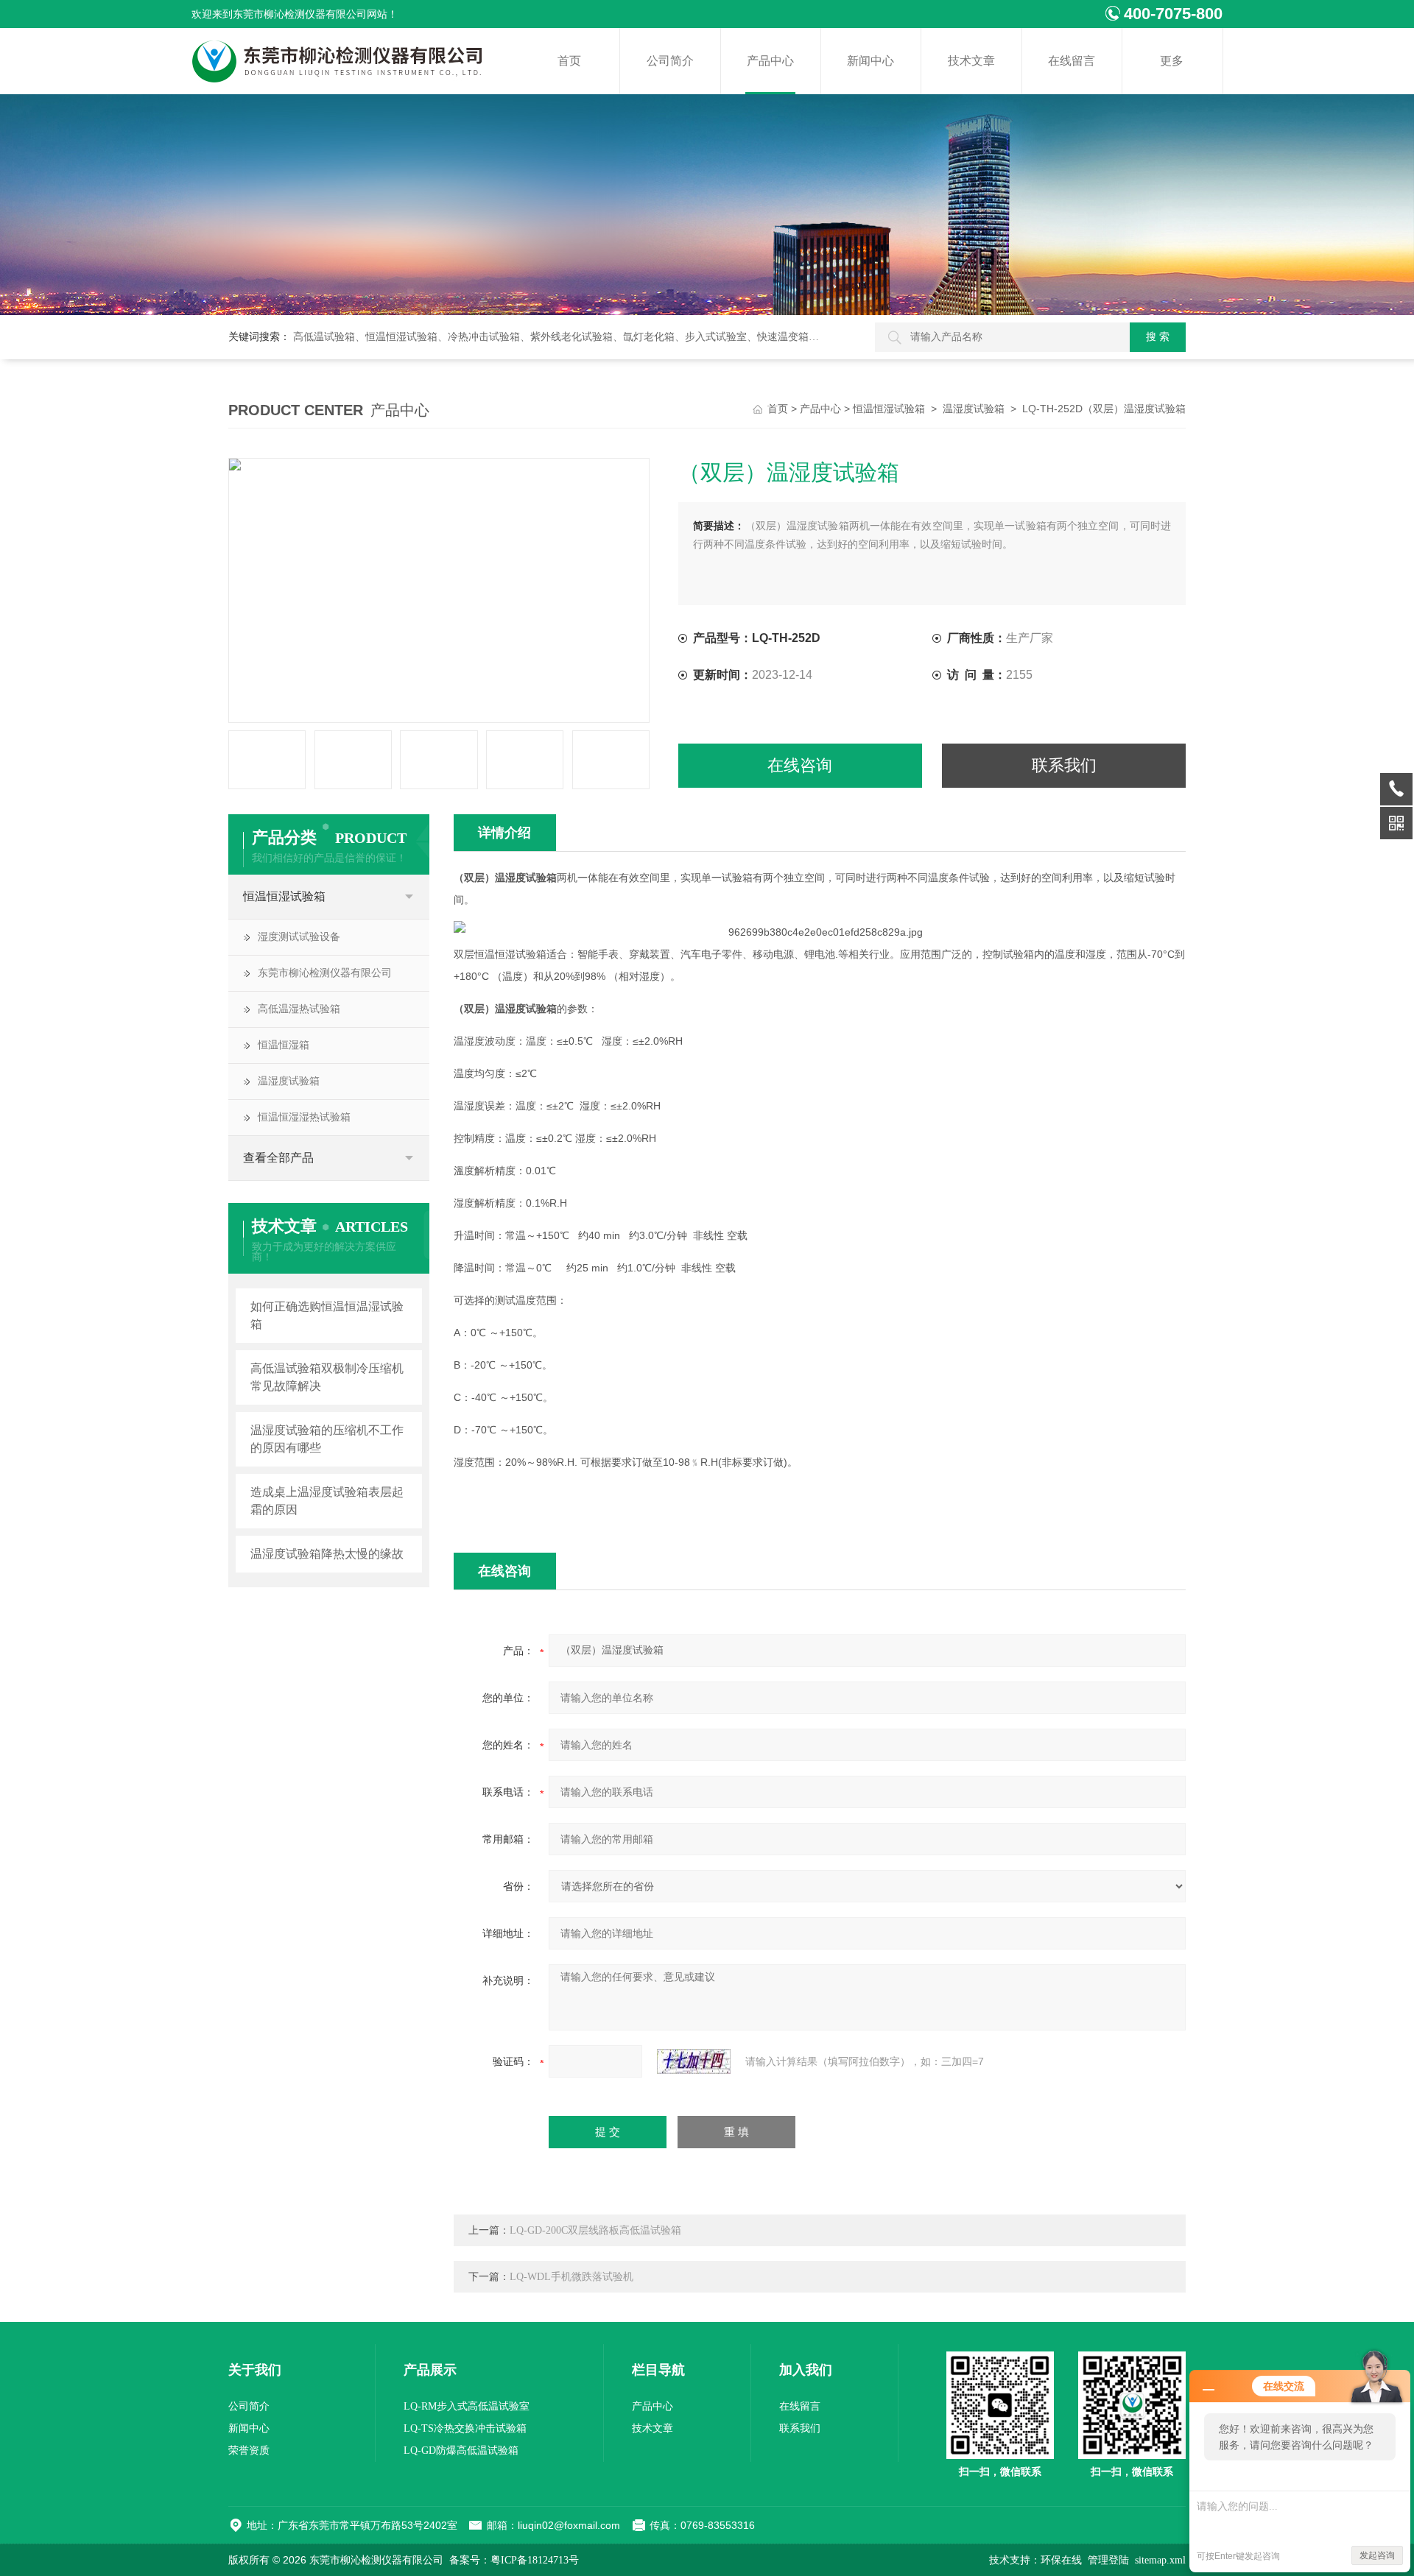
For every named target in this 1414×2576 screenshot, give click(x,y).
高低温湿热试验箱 (299, 1009)
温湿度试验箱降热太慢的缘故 (327, 1554)
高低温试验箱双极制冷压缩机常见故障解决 (327, 1377)
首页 (569, 61)
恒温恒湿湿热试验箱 (304, 1117)
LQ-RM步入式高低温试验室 (467, 2406)
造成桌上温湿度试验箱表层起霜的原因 (327, 1501)
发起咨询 (1377, 2555)
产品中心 (770, 61)
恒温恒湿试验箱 (889, 409)
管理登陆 (1108, 2560)
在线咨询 (800, 765)
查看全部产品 (278, 1158)
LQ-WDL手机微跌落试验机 (571, 2277)
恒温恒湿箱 (284, 1045)
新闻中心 (870, 61)
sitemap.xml (1160, 2560)
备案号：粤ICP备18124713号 (514, 2560)
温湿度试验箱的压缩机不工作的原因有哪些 (327, 1439)
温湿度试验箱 (974, 409)
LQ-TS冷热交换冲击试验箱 (465, 2428)
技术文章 (971, 61)
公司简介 (670, 61)
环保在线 (1061, 2560)
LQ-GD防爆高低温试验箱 (461, 2450)
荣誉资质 (249, 2450)
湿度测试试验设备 (299, 937)
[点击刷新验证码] (694, 2061)
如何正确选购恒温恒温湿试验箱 (327, 1315)
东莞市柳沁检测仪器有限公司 (325, 973)
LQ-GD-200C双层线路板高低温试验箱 (595, 2230)
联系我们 (1064, 765)
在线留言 (1072, 61)
